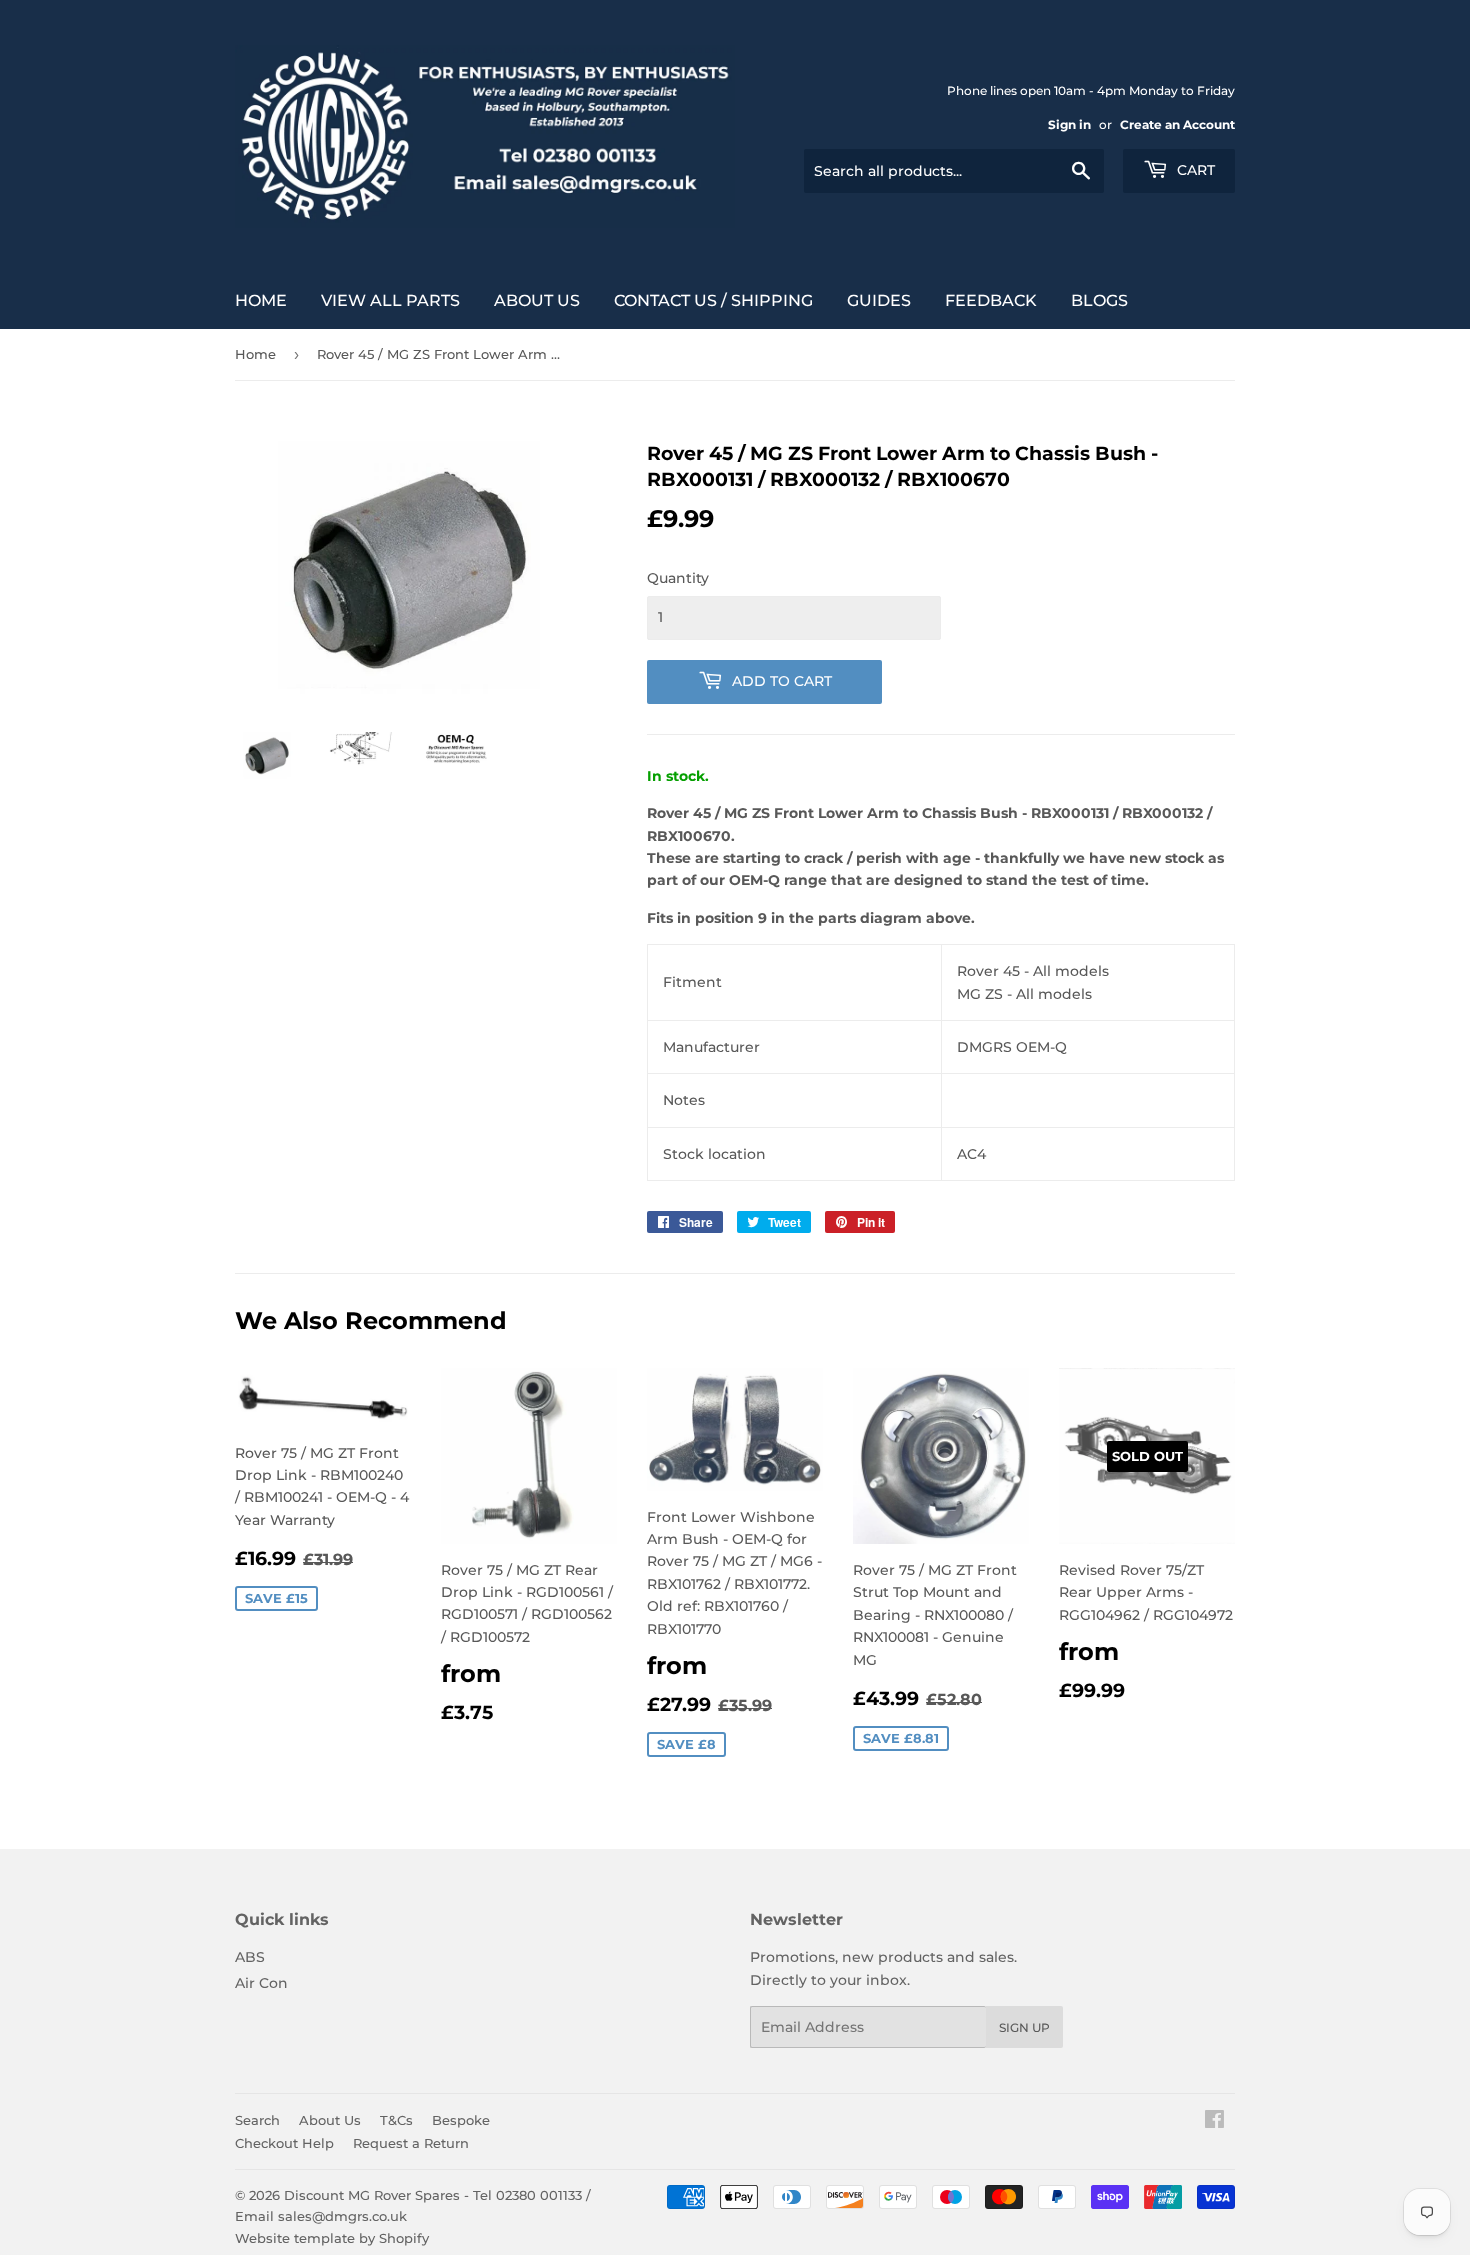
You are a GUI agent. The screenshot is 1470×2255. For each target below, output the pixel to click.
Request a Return (411, 2143)
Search (257, 2120)
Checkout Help (284, 2143)
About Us (537, 300)
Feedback (991, 300)
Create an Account (1177, 124)
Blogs (1099, 300)
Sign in (1069, 124)
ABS (250, 1957)
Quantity (678, 578)
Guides (879, 300)
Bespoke (461, 2120)
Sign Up (1024, 2027)
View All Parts (390, 300)
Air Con (261, 1983)
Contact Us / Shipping (713, 300)
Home (261, 300)
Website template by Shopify (332, 2238)
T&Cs (396, 2120)
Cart (1194, 170)
